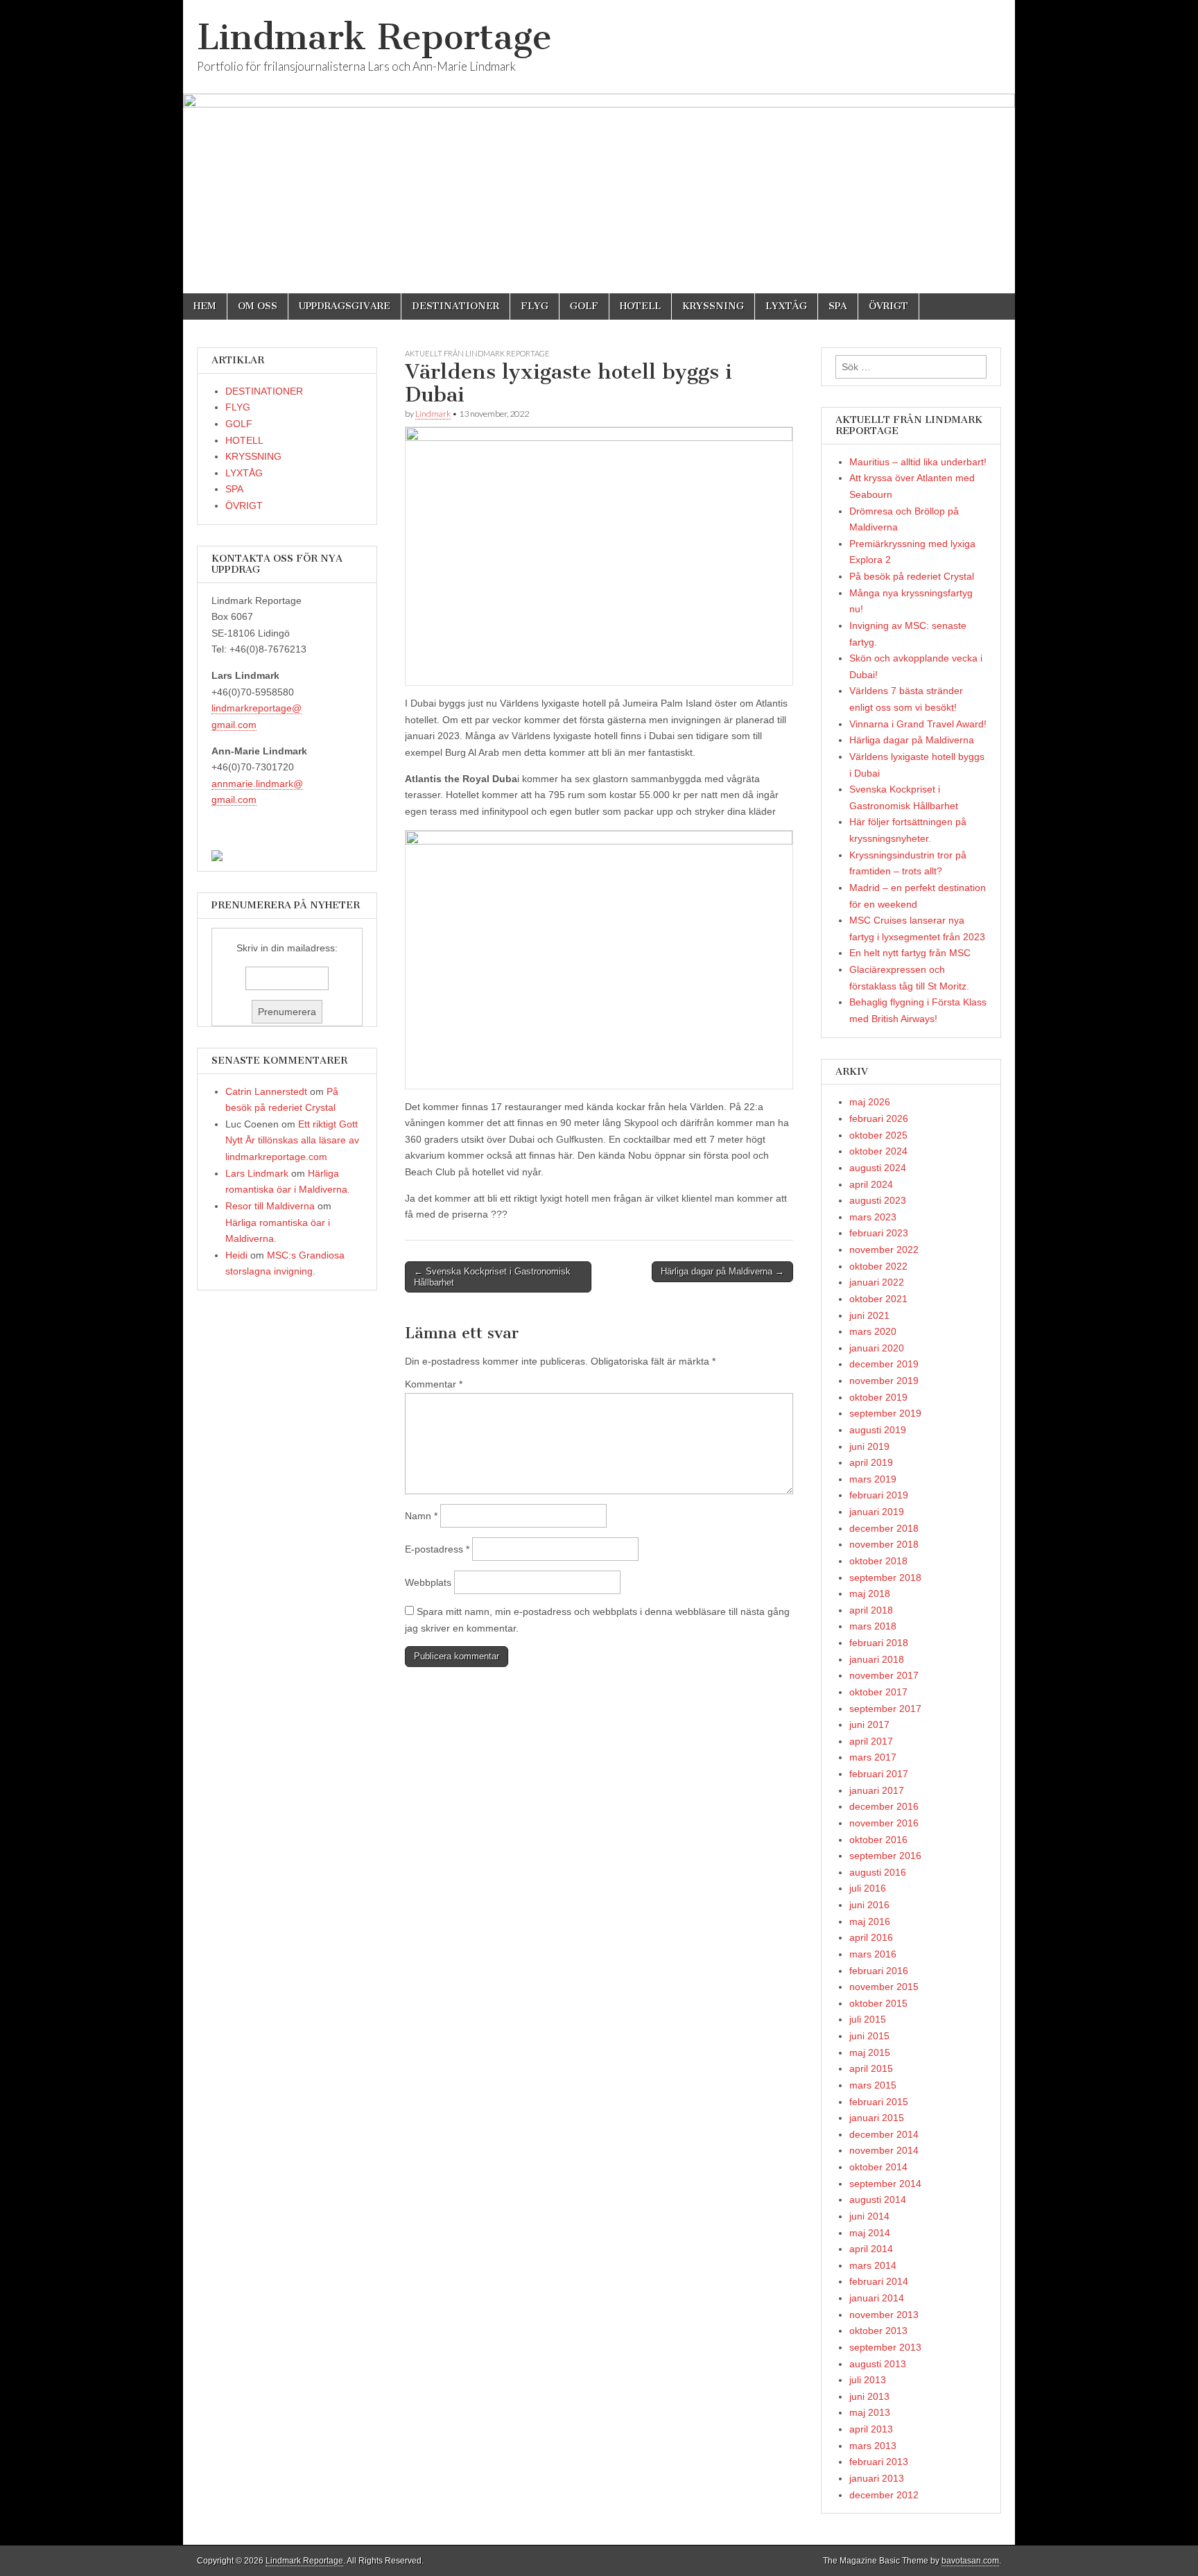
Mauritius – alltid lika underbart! (918, 462)
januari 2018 (877, 1659)
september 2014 (885, 2184)
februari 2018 (879, 1643)
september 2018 (885, 1577)
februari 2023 (879, 1233)
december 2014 (884, 2134)
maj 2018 (870, 1593)
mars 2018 (873, 1626)
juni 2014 (869, 2216)
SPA (838, 306)
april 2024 (871, 1184)
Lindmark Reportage (374, 37)
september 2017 (885, 1709)
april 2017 (871, 1741)
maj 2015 (870, 2052)
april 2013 (871, 2429)
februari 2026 (879, 1118)
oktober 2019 (878, 1397)
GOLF (584, 306)
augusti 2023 (878, 1200)
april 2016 (871, 1937)
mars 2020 (873, 1331)
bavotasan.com (970, 2561)
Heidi (236, 1255)
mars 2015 (873, 2085)
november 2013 (884, 2315)
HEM (205, 306)
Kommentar (434, 1384)
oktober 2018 (878, 1561)
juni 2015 (869, 2036)
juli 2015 (868, 2019)
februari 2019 (879, 1495)
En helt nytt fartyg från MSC (910, 953)
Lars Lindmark (257, 1173)
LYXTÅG (786, 306)
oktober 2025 (878, 1135)
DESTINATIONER (455, 306)
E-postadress (437, 1549)
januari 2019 (877, 1512)
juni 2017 (869, 1724)
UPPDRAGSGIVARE (345, 306)
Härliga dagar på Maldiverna (912, 740)
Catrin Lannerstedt (266, 1091)
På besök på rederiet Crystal (912, 576)
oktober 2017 (878, 1692)
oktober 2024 (878, 1151)
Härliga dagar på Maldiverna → (722, 1271)
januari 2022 (877, 1282)
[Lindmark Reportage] (599, 147)
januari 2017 (877, 1790)
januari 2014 (877, 2298)
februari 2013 (879, 2462)
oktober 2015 (878, 2003)
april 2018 (871, 1610)
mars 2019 (873, 1479)
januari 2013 (877, 2478)
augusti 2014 (878, 2199)
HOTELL (640, 306)
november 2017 (884, 1675)
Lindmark (433, 414)
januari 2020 (877, 1348)
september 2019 (885, 1413)
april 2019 (871, 1462)
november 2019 (884, 1381)
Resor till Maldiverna (270, 1206)
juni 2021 (869, 1315)
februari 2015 (879, 2102)
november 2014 (884, 2150)
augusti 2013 (878, 2364)
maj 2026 (870, 1102)
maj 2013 (870, 2412)
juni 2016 (869, 1905)
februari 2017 (879, 1774)
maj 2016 (870, 1921)
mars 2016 (873, 1954)
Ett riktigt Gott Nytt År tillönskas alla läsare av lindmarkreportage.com (292, 1140)
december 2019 (884, 1364)
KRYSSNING (713, 306)
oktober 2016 (878, 1840)
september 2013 (885, 2347)
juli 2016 (868, 1888)
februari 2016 (879, 1971)
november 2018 (884, 1544)
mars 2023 (873, 1217)
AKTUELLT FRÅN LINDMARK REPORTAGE (477, 353)
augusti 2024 (878, 1168)
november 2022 (884, 1250)
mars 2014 (873, 2265)
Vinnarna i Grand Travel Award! (918, 724)
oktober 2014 (878, 2167)
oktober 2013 (878, 2331)
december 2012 (884, 2495)
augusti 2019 (878, 1430)
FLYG (535, 306)
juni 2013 (869, 2396)
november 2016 (884, 1823)
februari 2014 (879, 2281)
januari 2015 (877, 2118)
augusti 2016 (878, 1872)
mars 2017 (873, 1757)
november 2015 (884, 1987)
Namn (421, 1516)
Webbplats (428, 1582)
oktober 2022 (878, 1266)
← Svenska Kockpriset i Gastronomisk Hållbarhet (492, 1277)
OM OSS (258, 306)
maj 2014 (870, 2233)
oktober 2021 (878, 1299)
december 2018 (884, 1528)
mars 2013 (873, 2446)
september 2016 (885, 1856)
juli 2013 (868, 2380)
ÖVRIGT (888, 306)
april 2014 (871, 2249)
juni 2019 (869, 1446)
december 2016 (884, 1806)
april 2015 (871, 2068)
